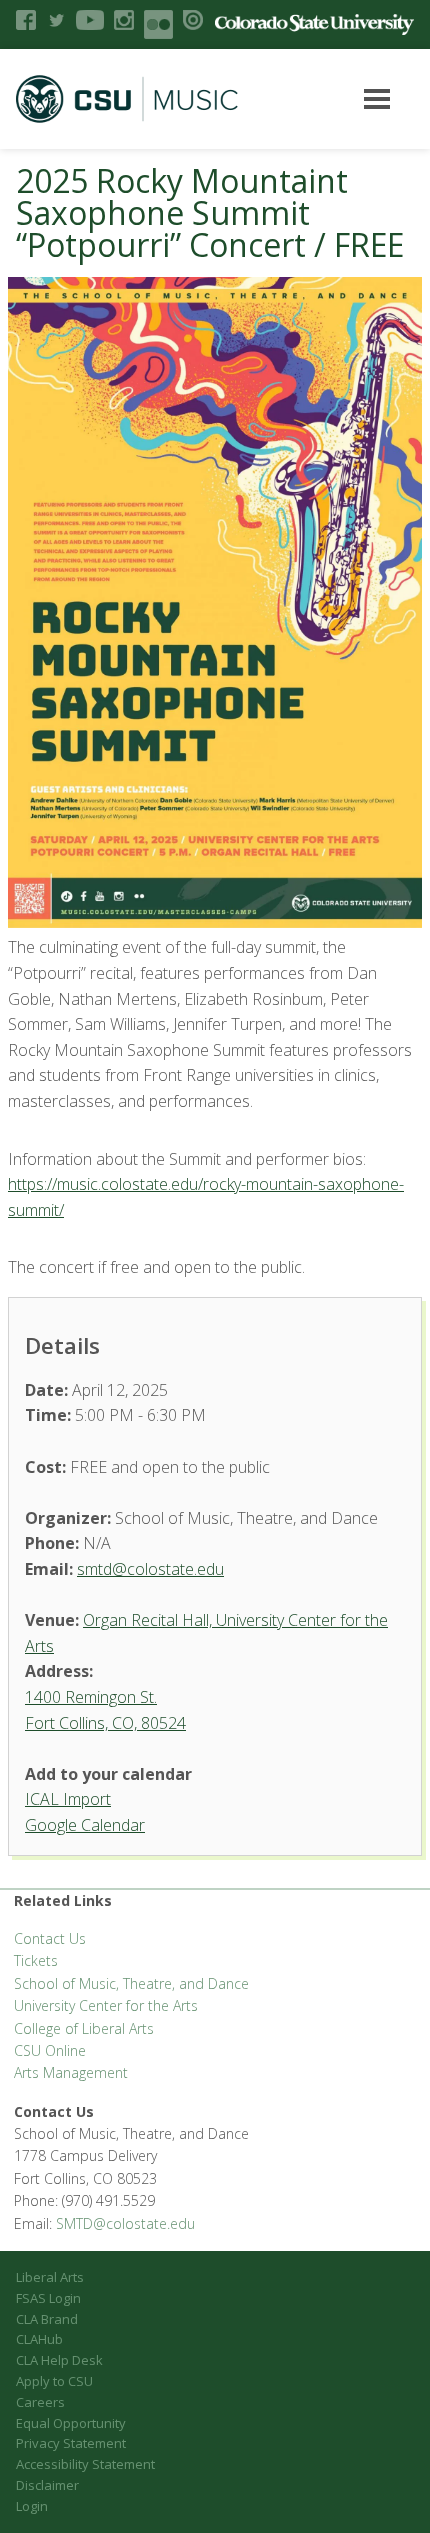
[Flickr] (158, 24)
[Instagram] (124, 20)
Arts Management (71, 2072)
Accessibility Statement (85, 2464)
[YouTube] (90, 20)
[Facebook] (26, 20)
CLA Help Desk (59, 2360)
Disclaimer (47, 2485)
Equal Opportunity (71, 2423)
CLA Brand (47, 2319)
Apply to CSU (54, 2381)
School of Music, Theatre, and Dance (131, 1983)
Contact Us (50, 1938)
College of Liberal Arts (84, 2028)
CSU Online (50, 2050)
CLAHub (39, 2339)
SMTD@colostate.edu (125, 2223)
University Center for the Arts (106, 2005)
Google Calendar (85, 1825)
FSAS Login (48, 2298)
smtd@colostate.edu (150, 1569)
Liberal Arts (50, 2277)
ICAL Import (68, 1799)
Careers (40, 2402)
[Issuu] (193, 20)
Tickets (36, 1960)
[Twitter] (56, 20)
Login (32, 2506)
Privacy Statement (71, 2443)
